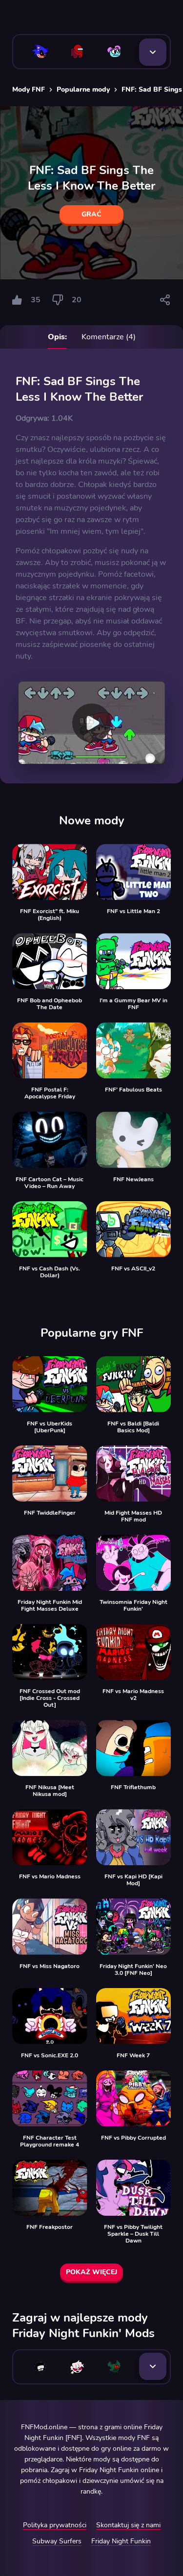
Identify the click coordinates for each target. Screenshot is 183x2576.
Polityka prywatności (55, 2525)
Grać (91, 214)
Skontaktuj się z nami (128, 2525)
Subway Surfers (57, 2541)
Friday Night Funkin (121, 2541)
